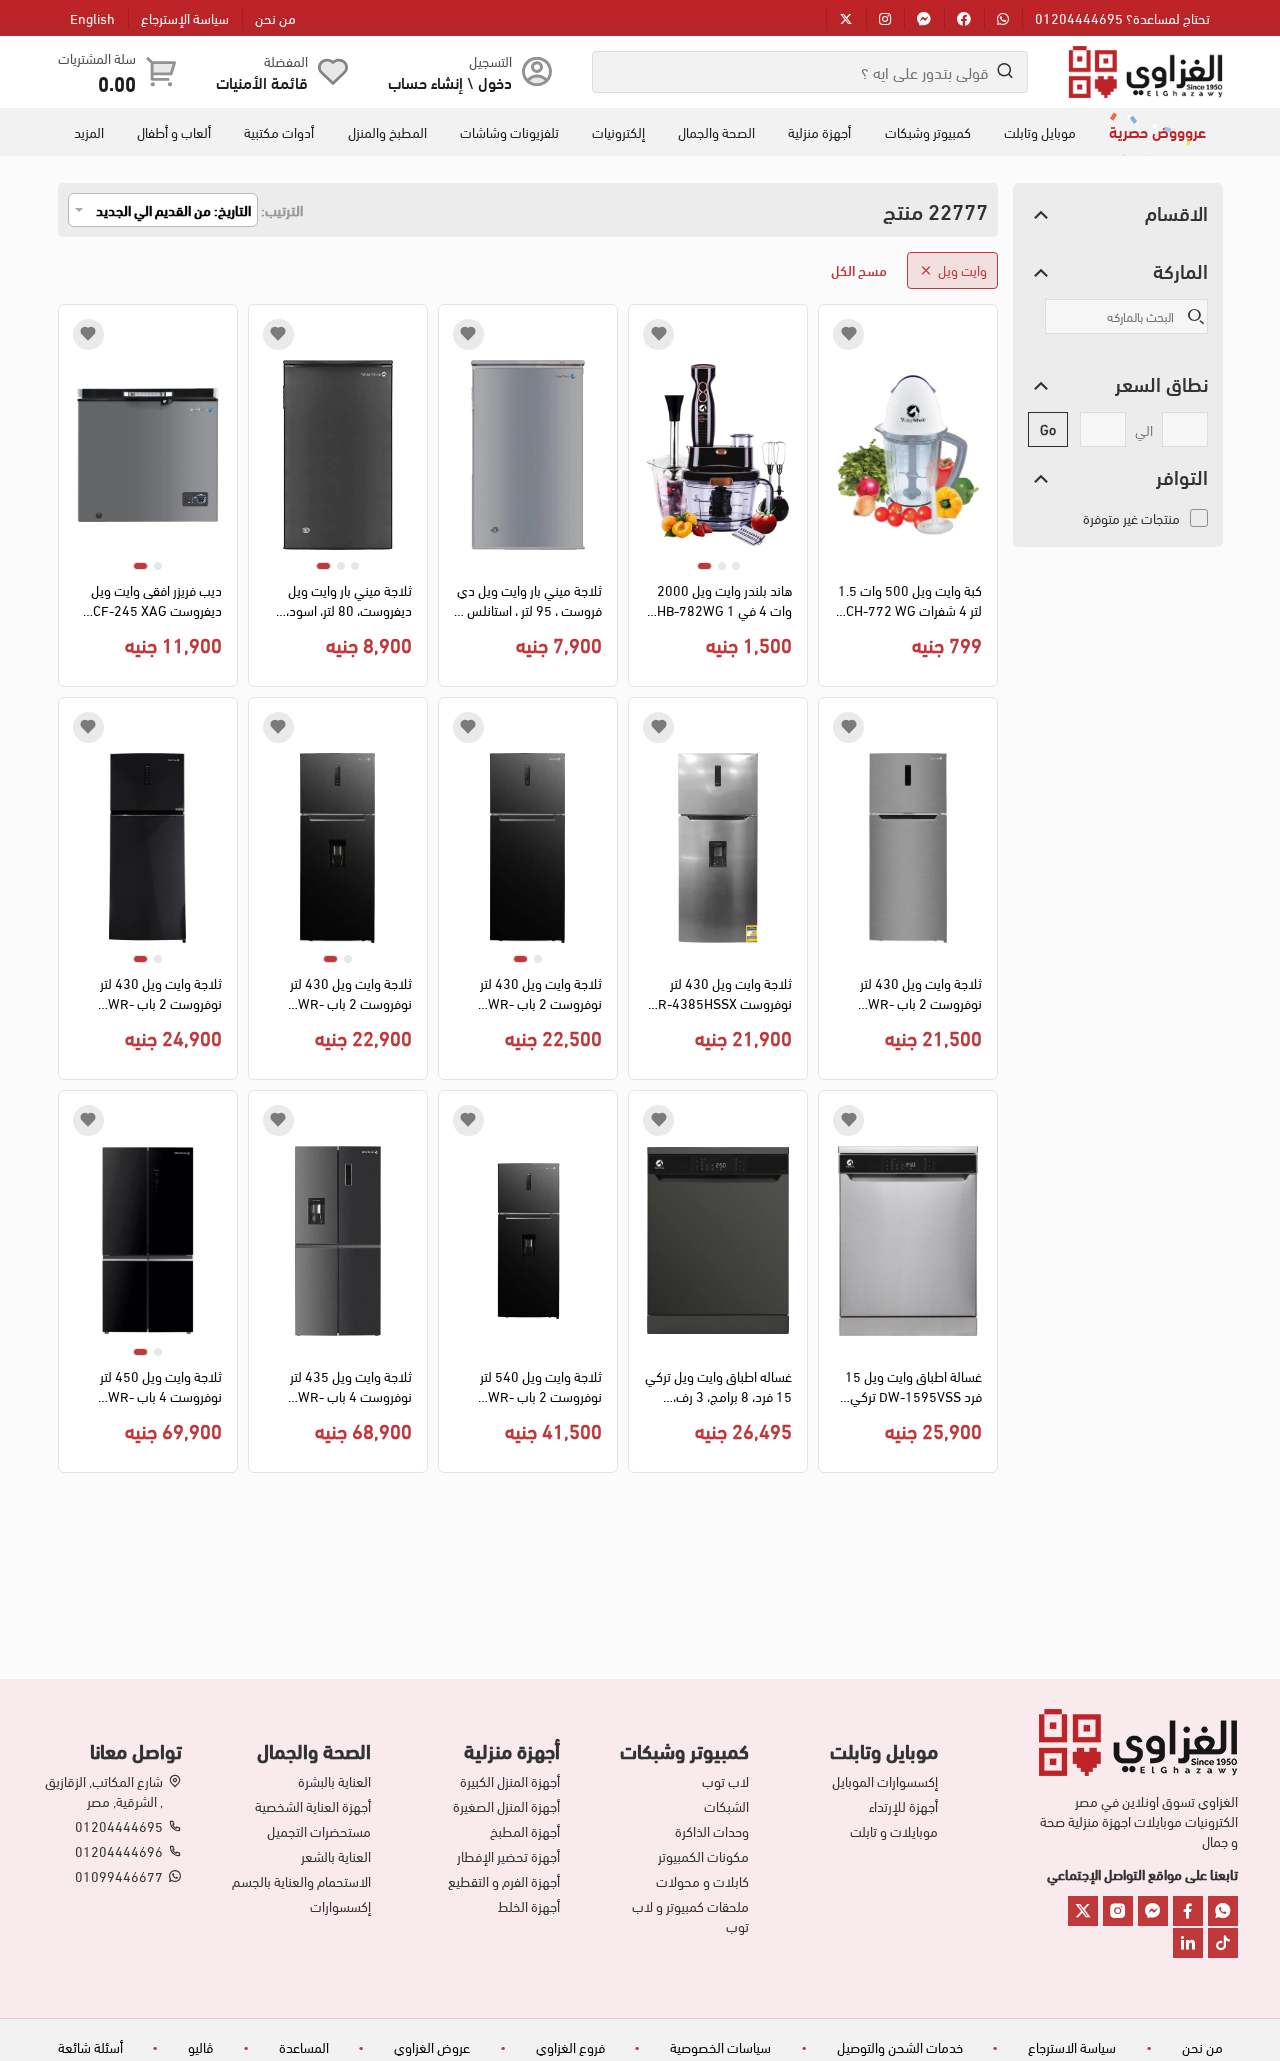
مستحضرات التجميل (319, 1831)
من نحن (275, 17)
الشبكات (726, 1806)
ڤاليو (200, 2046)
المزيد (89, 132)
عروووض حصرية (1157, 131)
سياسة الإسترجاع (185, 17)
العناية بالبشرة (334, 1781)
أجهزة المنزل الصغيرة (506, 1806)
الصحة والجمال (716, 132)
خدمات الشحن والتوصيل (900, 2046)
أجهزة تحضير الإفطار (508, 1856)
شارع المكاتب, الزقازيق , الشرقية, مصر (104, 1791)
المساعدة (304, 2046)
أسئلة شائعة (90, 2046)
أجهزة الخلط (529, 1906)
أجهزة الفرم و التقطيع (504, 1881)
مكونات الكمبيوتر (703, 1856)
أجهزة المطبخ (525, 1831)
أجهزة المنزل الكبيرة (510, 1781)
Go (1048, 428)
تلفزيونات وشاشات (509, 132)
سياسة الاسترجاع (1072, 2046)
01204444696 (119, 1851)
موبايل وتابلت (1040, 132)
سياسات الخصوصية (720, 2046)
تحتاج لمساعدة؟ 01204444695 (1122, 17)
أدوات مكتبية (279, 132)
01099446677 (119, 1876)
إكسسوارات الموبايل (885, 1781)
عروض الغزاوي (432, 2046)
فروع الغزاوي (570, 2046)
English (92, 17)
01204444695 (119, 1826)
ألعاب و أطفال (174, 132)
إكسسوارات (340, 1906)
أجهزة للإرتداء (903, 1806)
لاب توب (725, 1781)
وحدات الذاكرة (712, 1831)
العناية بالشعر (336, 1856)
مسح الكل (859, 269)
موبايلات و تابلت (894, 1831)
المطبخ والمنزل (387, 132)
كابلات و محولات (702, 1881)
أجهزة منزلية (819, 132)
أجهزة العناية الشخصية (313, 1806)
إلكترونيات (618, 132)
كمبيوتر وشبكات (928, 132)
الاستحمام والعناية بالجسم (301, 1881)
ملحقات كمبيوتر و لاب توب (690, 1916)
